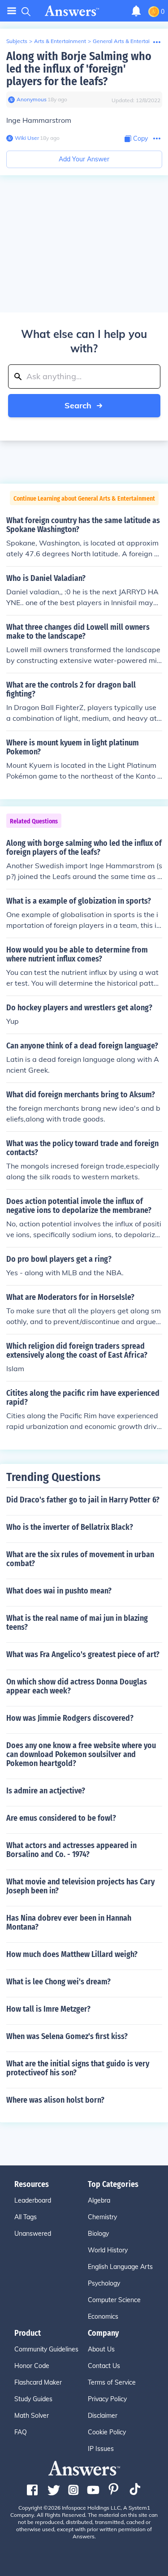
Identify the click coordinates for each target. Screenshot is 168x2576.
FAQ (21, 2432)
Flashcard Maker (38, 2382)
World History (108, 2250)
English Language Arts (120, 2267)
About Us (101, 2349)
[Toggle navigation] (12, 11)
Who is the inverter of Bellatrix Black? (70, 1527)
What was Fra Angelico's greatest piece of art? (83, 1654)
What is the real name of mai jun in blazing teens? (77, 1623)
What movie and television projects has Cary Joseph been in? (80, 1886)
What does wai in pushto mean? (59, 1591)
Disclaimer (103, 2416)
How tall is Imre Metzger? (48, 2009)
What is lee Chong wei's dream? (58, 1982)
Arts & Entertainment (60, 41)
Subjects (17, 41)
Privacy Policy (107, 2399)
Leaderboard (33, 2200)
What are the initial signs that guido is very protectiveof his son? (78, 2068)
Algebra (99, 2200)
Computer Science (114, 2300)
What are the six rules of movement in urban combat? (80, 1559)
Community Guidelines (46, 2349)
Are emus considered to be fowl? (61, 1818)
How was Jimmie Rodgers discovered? (70, 1718)
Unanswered (33, 2234)
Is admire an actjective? (46, 1791)
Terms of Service (112, 2382)
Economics (103, 2316)
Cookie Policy (107, 2432)
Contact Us (104, 2366)
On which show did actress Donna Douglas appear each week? (77, 1686)
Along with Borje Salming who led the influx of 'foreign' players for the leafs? (79, 69)
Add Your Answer (84, 159)
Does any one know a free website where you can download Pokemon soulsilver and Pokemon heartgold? (81, 1754)
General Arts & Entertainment (129, 41)
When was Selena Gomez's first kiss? (67, 2036)
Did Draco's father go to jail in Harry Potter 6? (83, 1500)
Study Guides (33, 2399)
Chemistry (102, 2217)
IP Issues (101, 2449)
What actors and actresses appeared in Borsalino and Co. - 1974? (71, 1850)
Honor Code (32, 2366)
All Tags (26, 2217)
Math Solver (32, 2416)
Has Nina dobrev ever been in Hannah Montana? (69, 1922)
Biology (98, 2234)
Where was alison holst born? (55, 2100)
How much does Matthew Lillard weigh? (72, 1954)
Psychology (104, 2283)
